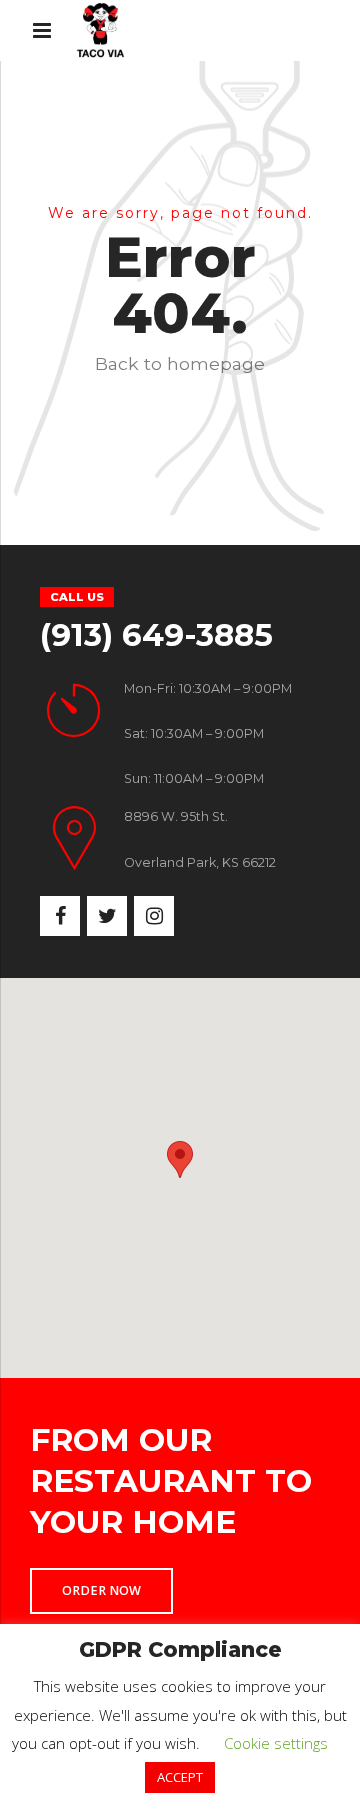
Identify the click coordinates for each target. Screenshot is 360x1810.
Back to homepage (180, 363)
